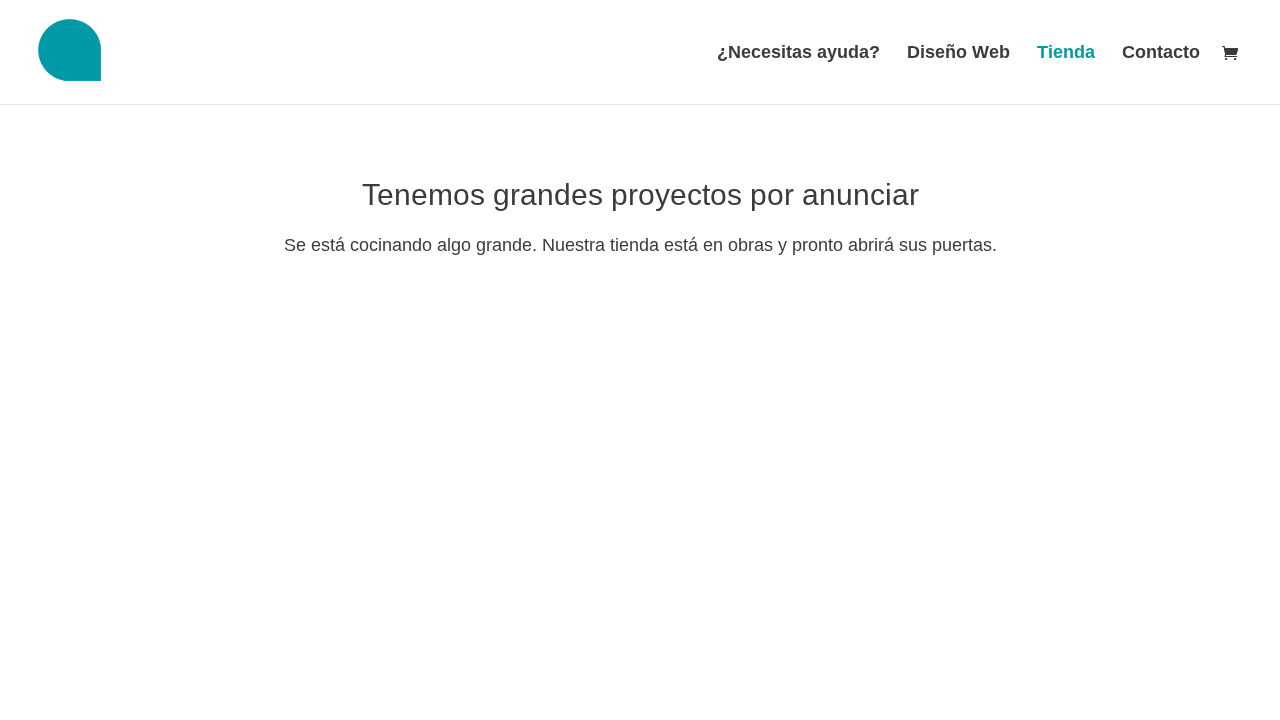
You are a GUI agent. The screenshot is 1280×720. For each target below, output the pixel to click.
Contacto (1161, 53)
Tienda (1066, 53)
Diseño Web (958, 53)
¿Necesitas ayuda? (798, 53)
